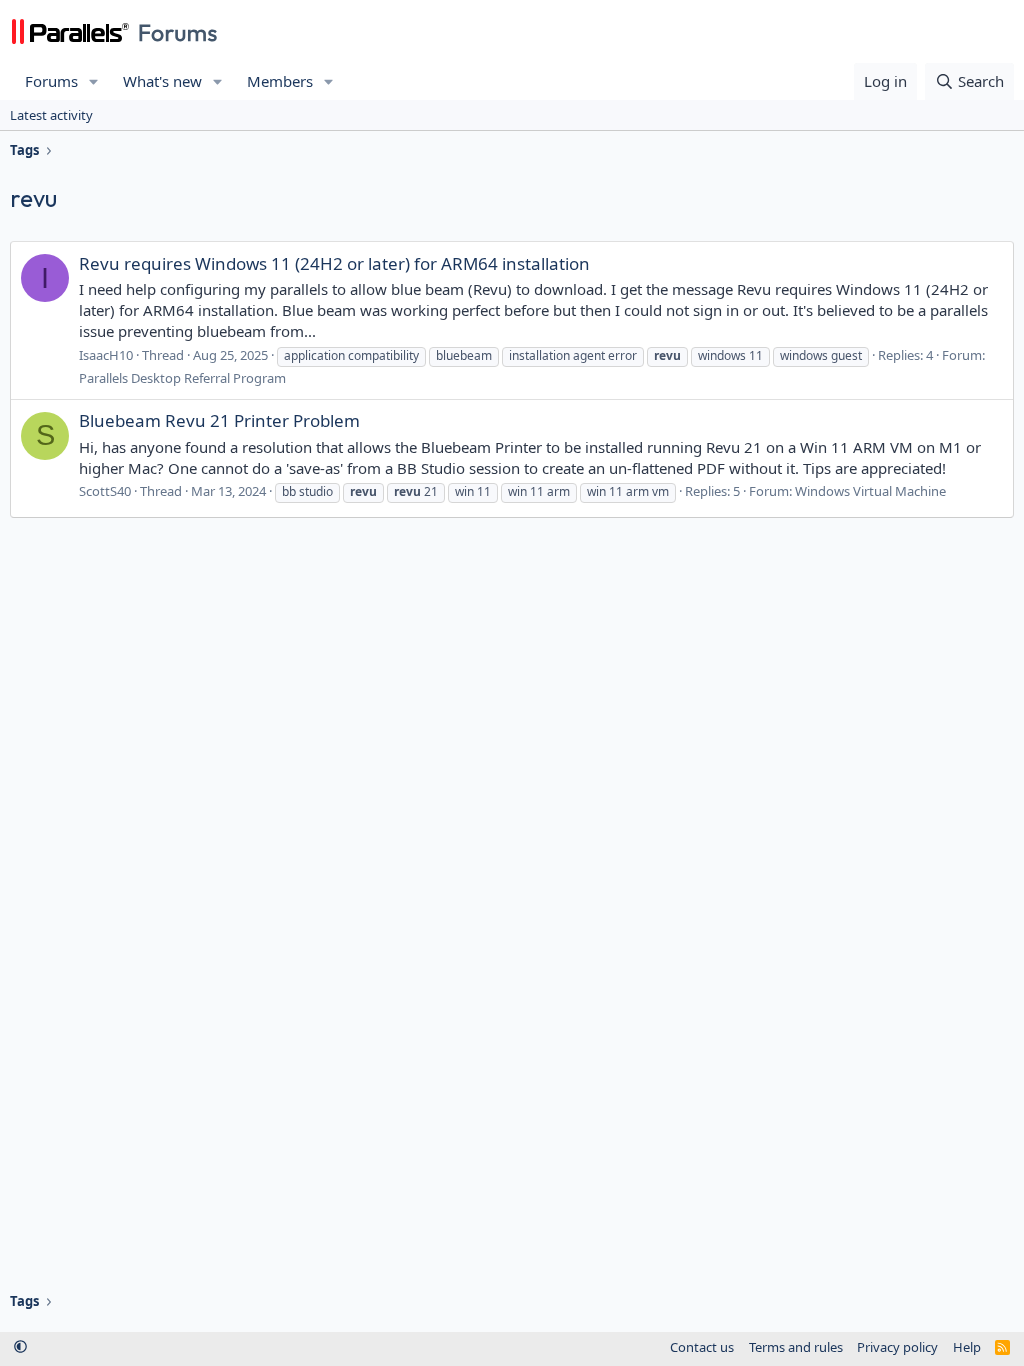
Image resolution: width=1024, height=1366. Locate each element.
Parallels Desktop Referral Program (182, 378)
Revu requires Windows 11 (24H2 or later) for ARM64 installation (334, 263)
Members (280, 81)
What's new (162, 81)
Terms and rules (796, 1347)
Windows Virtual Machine (870, 491)
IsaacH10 (106, 355)
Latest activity (51, 115)
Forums (51, 81)
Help (967, 1347)
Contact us (702, 1347)
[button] (94, 81)
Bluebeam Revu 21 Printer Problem (219, 420)
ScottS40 (105, 491)
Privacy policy (897, 1347)
